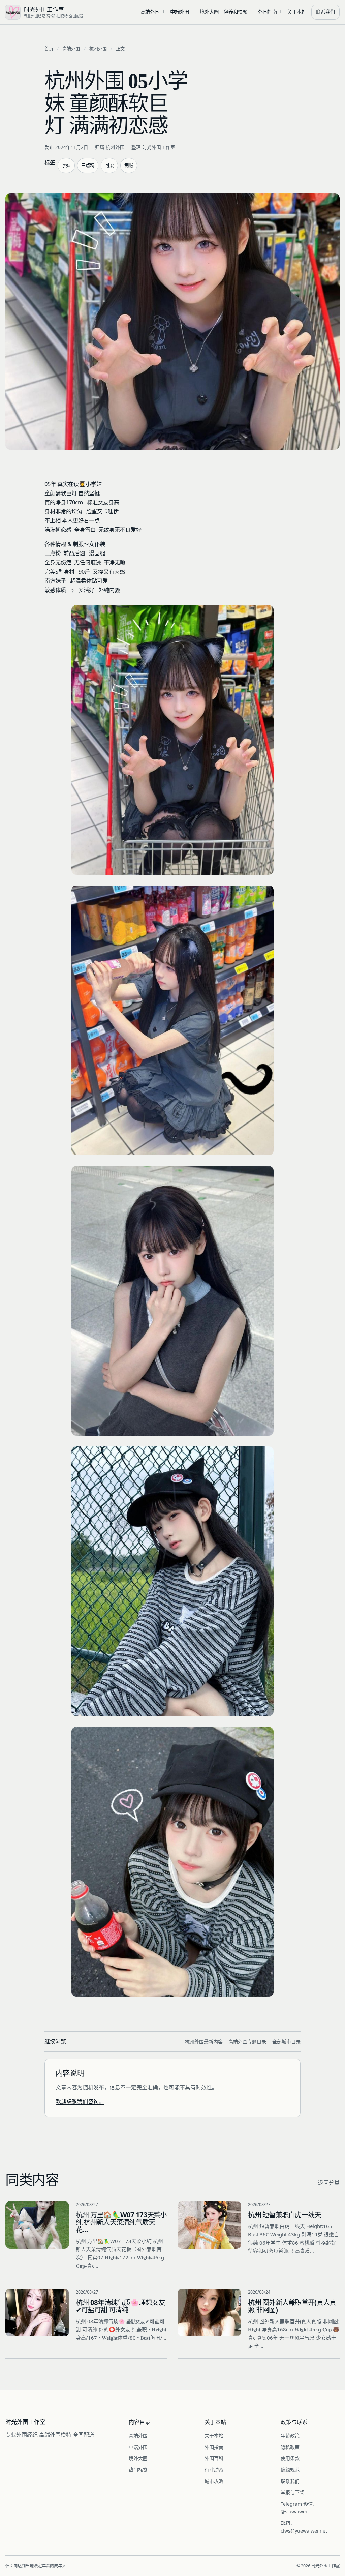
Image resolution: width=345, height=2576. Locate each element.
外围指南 (268, 12)
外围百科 (214, 2458)
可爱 (109, 165)
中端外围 (180, 12)
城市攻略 (214, 2481)
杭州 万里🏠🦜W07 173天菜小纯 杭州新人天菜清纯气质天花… (121, 2222)
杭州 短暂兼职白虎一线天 (284, 2215)
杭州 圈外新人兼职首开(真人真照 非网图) (292, 2306)
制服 (129, 165)
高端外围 (150, 12)
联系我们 (325, 12)
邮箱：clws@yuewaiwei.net (304, 2527)
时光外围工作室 (159, 147)
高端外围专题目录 (247, 2042)
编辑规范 (290, 2470)
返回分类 (329, 2183)
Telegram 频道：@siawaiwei (299, 2508)
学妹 (66, 165)
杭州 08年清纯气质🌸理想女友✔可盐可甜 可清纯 (120, 2306)
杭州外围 (98, 49)
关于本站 (297, 12)
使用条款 (290, 2458)
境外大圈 (209, 12)
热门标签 (138, 2470)
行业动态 (214, 2470)
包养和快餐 (236, 12)
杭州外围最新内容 (204, 2042)
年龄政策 (290, 2436)
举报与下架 (292, 2492)
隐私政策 (290, 2447)
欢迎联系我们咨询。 (80, 2101)
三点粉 (88, 165)
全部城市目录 (286, 2042)
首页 (49, 49)
